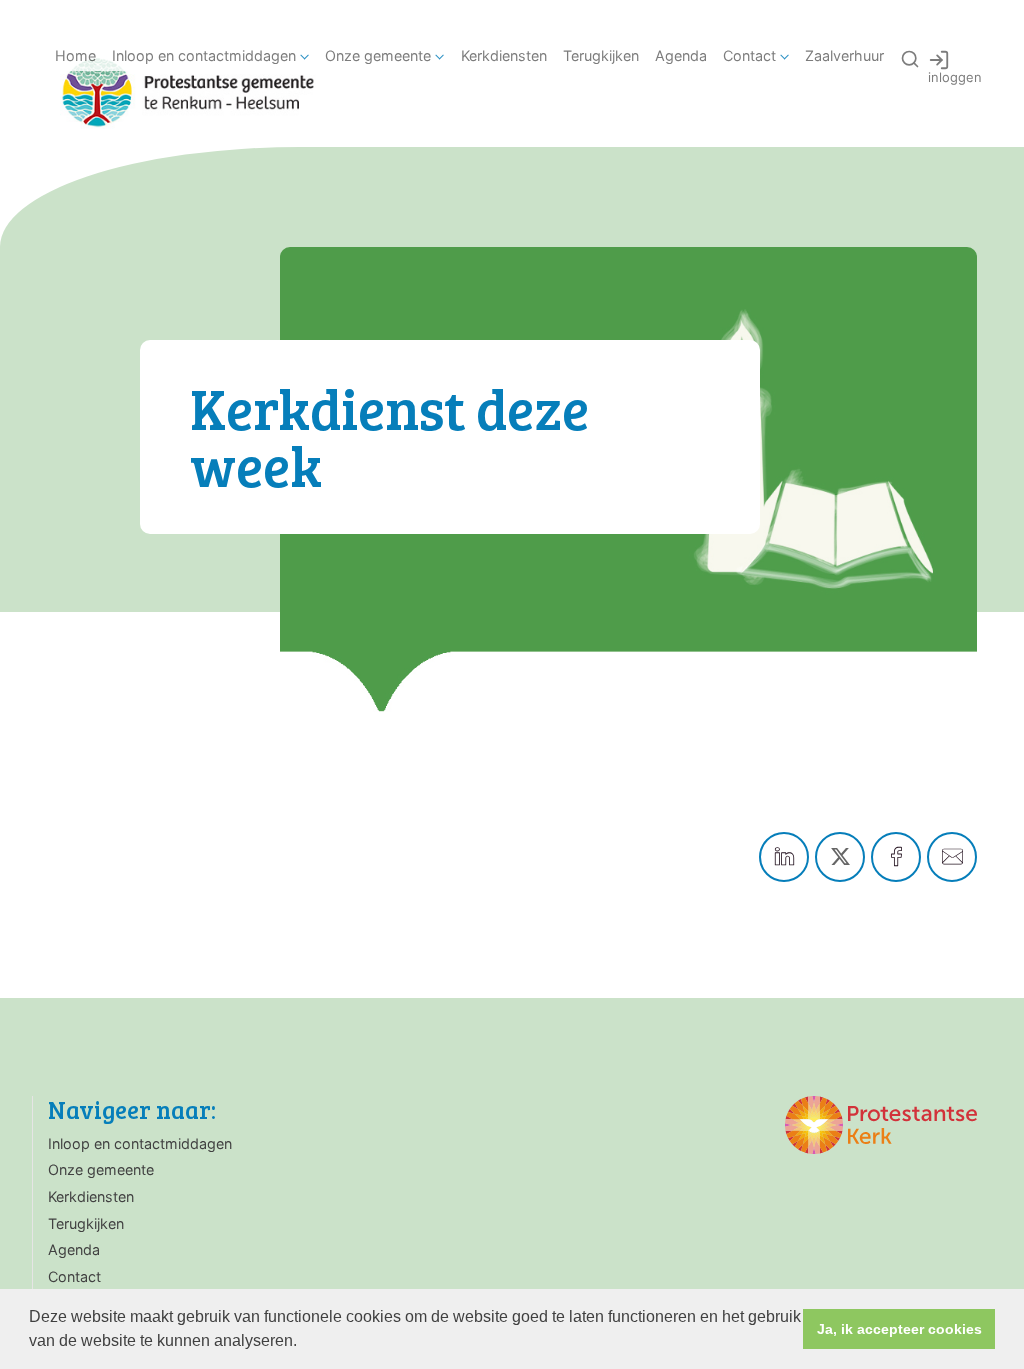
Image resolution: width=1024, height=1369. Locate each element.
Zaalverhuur (844, 55)
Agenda (681, 55)
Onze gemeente (378, 55)
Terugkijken (601, 55)
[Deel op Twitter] (840, 857)
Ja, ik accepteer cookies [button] (899, 1329)
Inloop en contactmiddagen (204, 55)
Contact (749, 55)
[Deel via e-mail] (952, 857)
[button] (304, 1343)
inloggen (955, 77)
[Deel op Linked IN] (784, 857)
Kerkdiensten (504, 55)
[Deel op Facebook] (896, 857)
